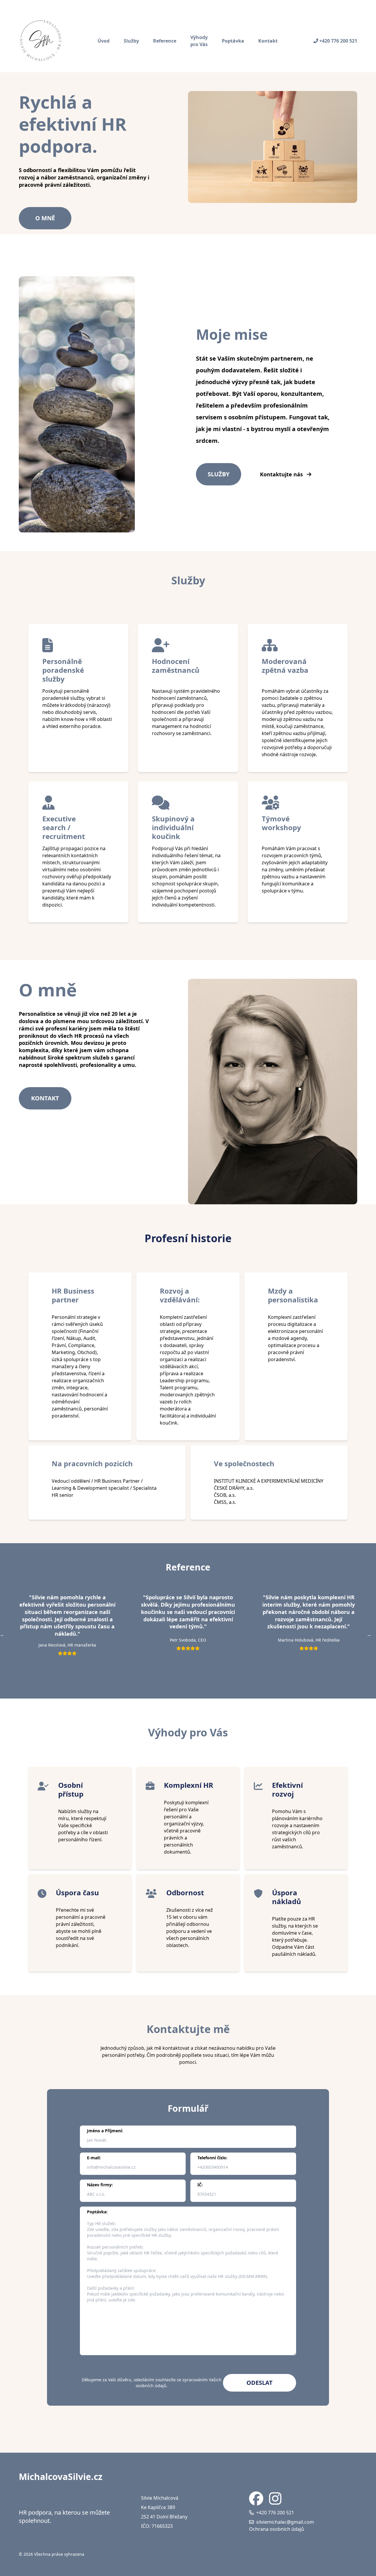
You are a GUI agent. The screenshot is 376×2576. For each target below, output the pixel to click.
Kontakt (268, 41)
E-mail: (94, 2158)
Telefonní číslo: (212, 2158)
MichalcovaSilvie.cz (61, 2477)
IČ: (200, 2185)
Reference (165, 41)
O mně (45, 218)
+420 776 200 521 (338, 41)
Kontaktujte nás (282, 474)
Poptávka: (97, 2212)
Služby (131, 41)
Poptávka (233, 41)
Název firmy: (100, 2185)
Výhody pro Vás (199, 41)
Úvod (104, 41)
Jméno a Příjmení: (105, 2131)
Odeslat (260, 2383)
